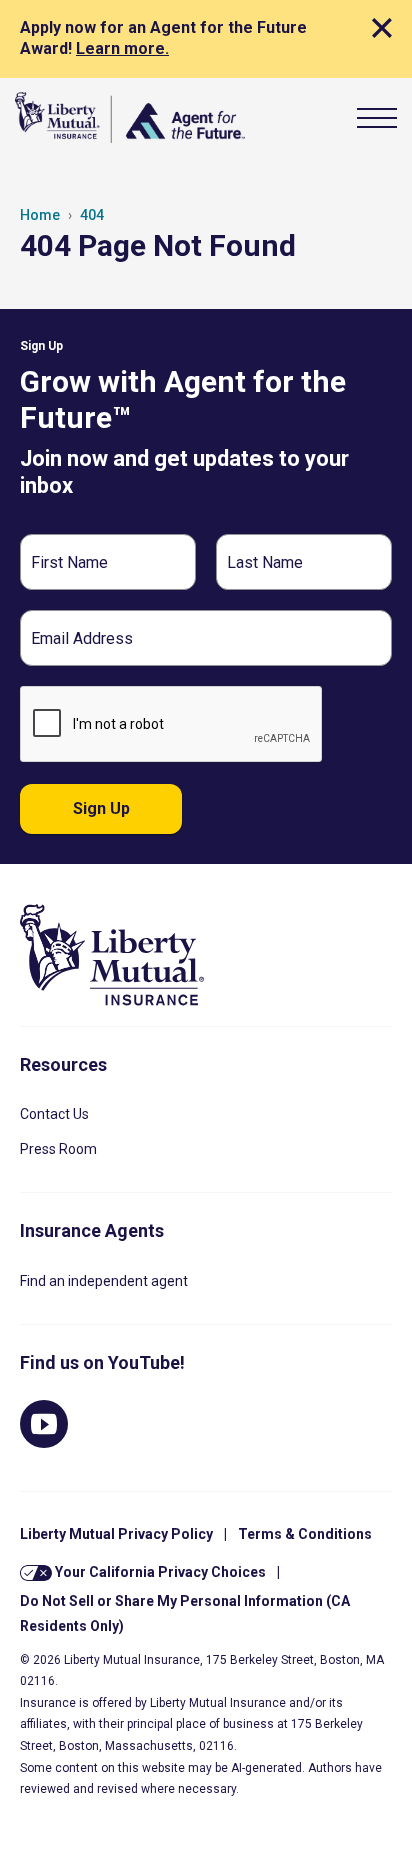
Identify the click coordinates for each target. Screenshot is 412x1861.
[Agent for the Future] (130, 117)
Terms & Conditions (305, 1534)
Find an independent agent (104, 1281)
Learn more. (122, 48)
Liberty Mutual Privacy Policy (116, 1534)
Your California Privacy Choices (159, 1572)
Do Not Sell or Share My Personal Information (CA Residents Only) (185, 1613)
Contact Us (54, 1114)
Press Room (58, 1149)
